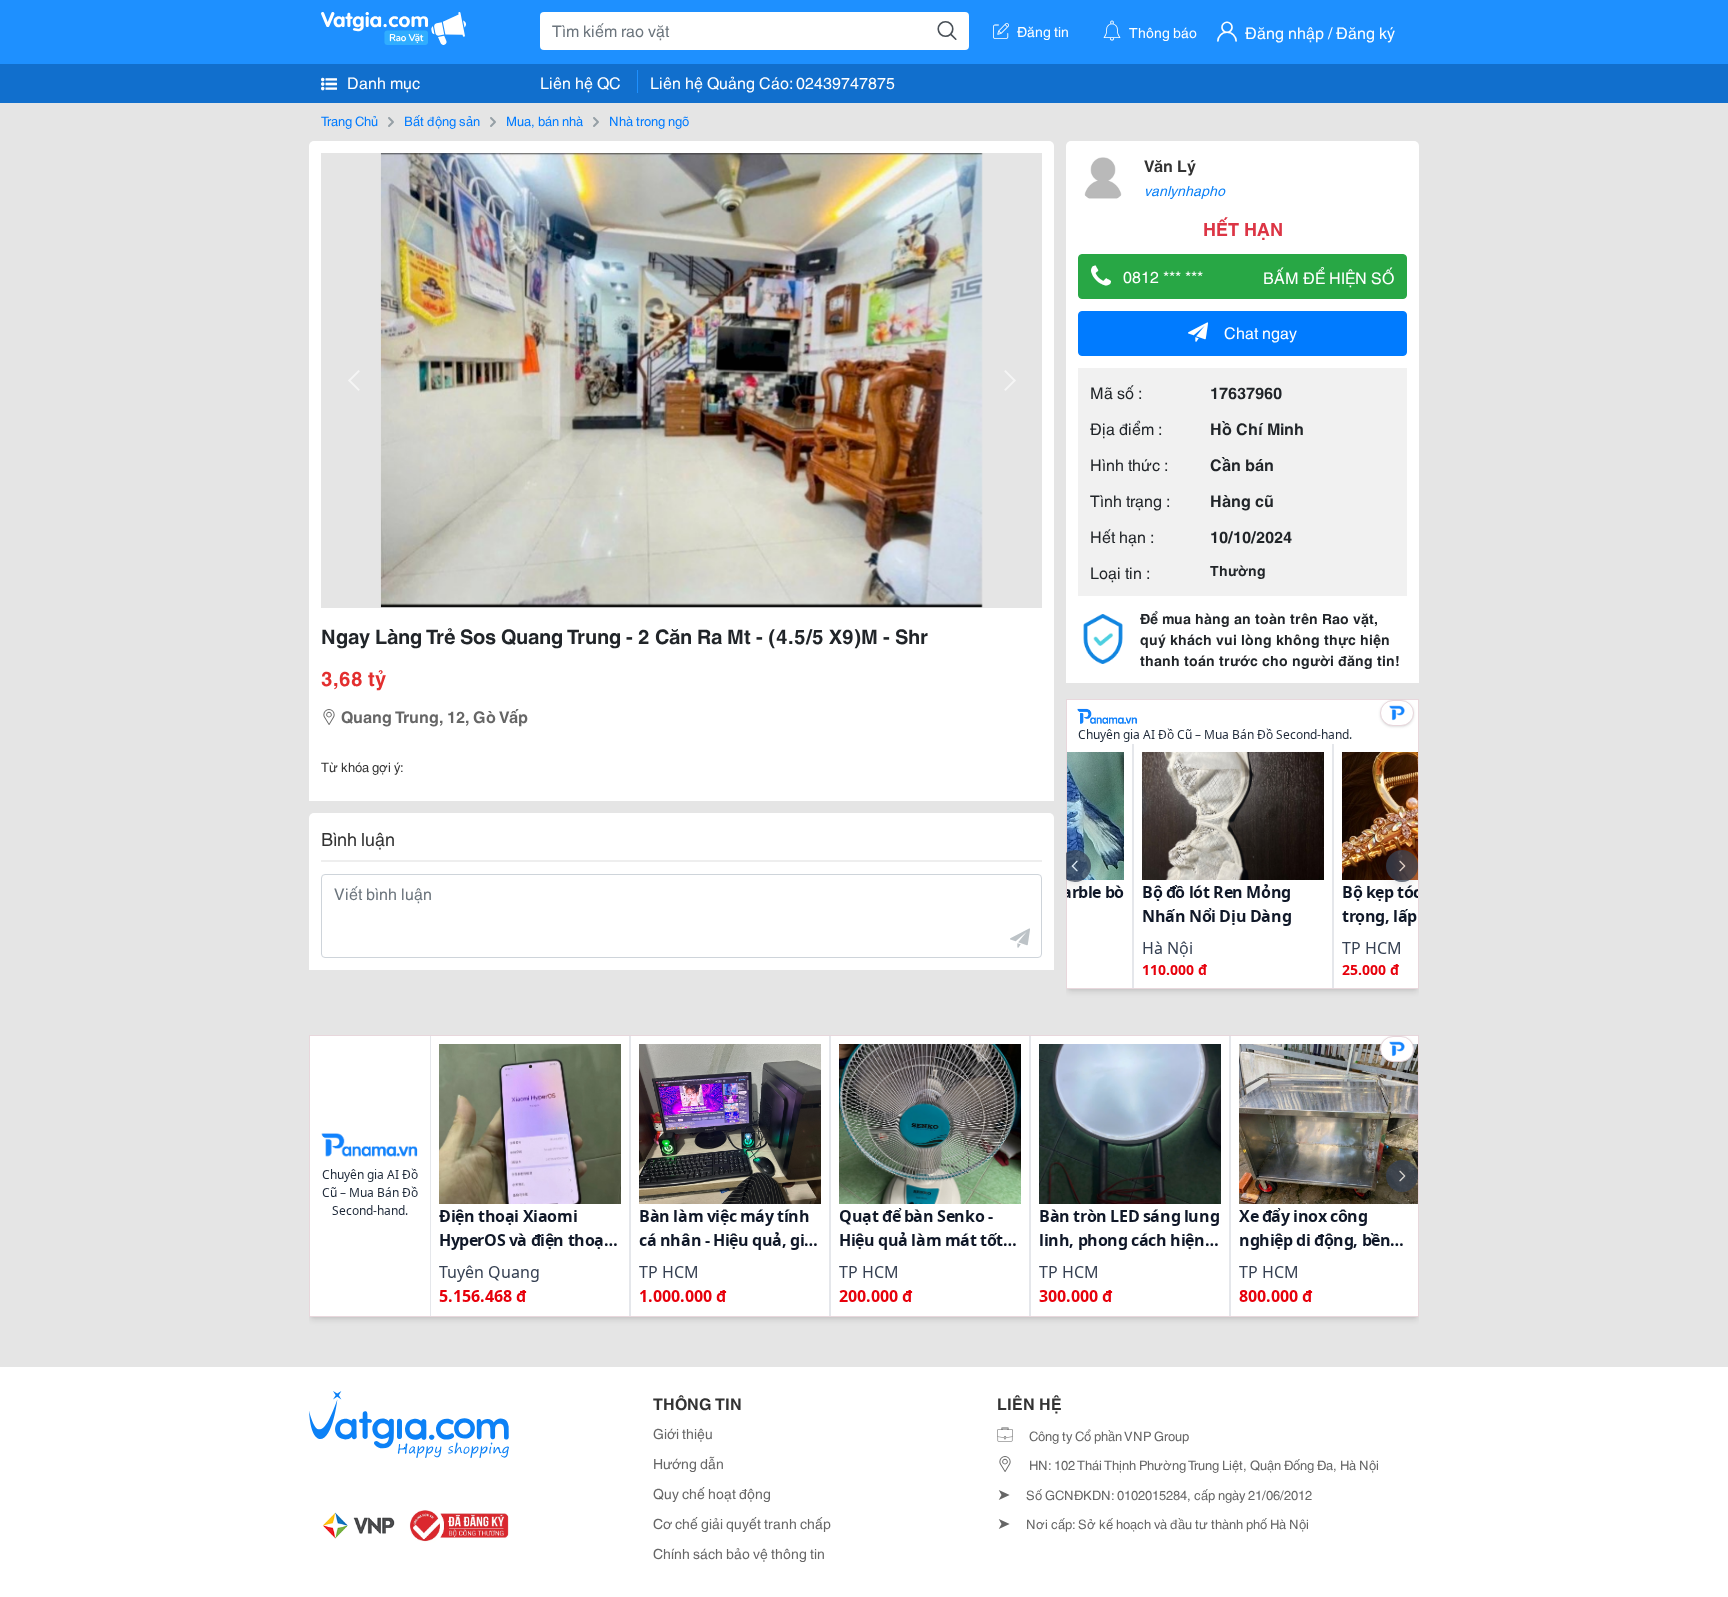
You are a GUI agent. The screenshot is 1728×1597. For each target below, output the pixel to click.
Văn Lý (1170, 164)
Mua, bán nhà (544, 120)
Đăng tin (1043, 31)
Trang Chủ (349, 120)
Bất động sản (442, 120)
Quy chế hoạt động (712, 1493)
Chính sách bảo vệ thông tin (739, 1553)
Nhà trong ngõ (649, 120)
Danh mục (381, 81)
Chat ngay (1260, 331)
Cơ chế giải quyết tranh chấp (742, 1523)
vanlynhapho (1184, 190)
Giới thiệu (683, 1433)
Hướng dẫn (688, 1463)
